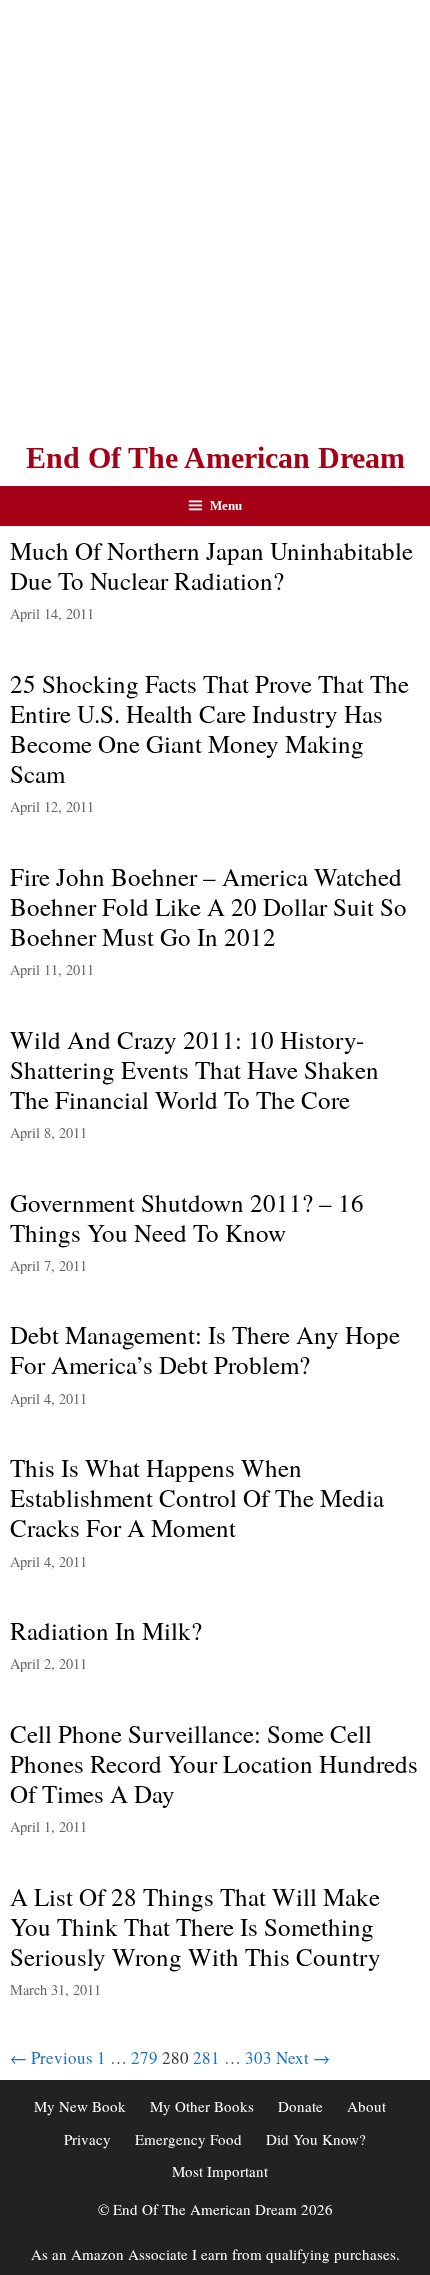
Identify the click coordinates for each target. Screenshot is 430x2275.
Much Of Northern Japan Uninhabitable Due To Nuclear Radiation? (211, 565)
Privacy (87, 2139)
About (366, 2106)
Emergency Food (188, 2139)
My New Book (80, 2106)
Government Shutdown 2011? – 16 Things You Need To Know (187, 1217)
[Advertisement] (215, 215)
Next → (303, 2057)
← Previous (51, 2057)
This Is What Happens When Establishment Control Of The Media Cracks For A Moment (197, 1497)
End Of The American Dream (215, 457)
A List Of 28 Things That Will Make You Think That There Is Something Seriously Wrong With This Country (195, 1926)
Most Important (220, 2171)
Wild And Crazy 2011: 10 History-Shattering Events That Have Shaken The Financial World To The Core (194, 1069)
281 (206, 2057)
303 (258, 2057)
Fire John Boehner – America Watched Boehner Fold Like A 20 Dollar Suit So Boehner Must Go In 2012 (208, 906)
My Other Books (202, 2106)
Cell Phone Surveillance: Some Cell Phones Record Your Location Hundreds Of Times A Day (214, 1763)
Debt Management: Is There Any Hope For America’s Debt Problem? (205, 1349)
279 (144, 2057)
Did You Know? (316, 2139)
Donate (300, 2106)
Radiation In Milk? (106, 1630)
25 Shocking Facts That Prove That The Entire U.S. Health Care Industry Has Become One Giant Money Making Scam (209, 728)
